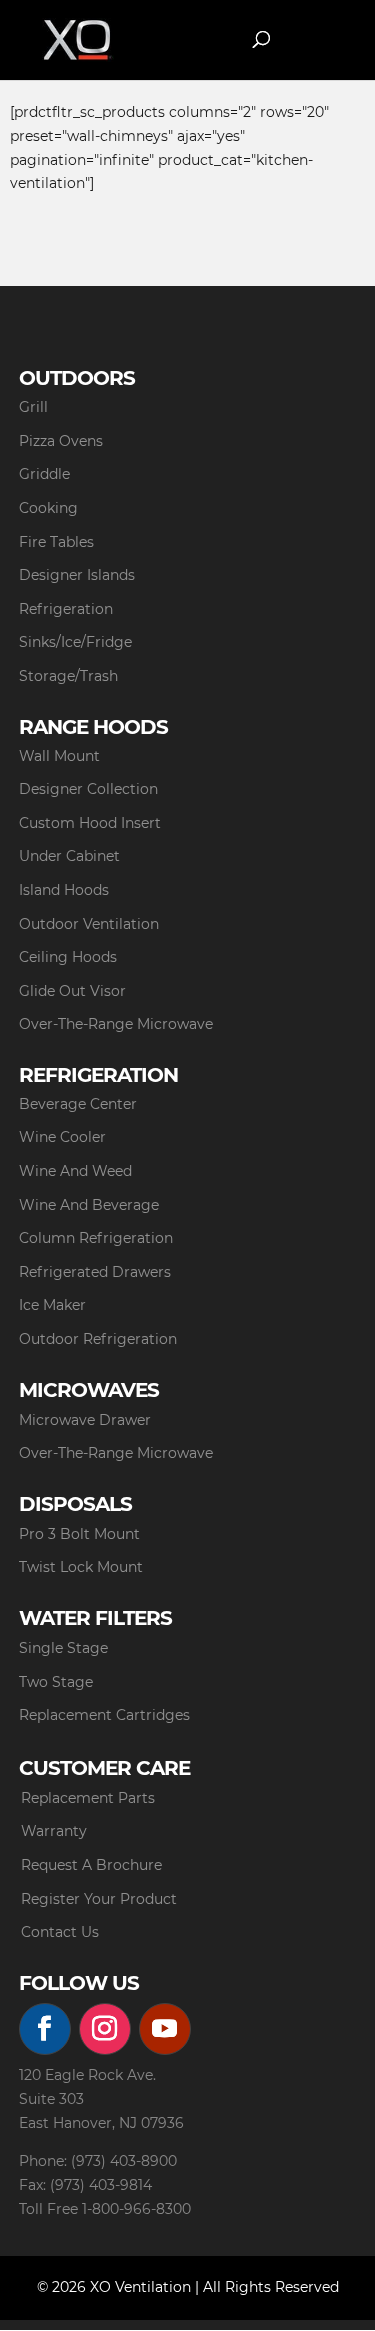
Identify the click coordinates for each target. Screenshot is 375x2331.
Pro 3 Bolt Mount (79, 1534)
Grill (33, 407)
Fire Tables (56, 542)
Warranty (54, 1831)
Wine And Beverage (89, 1205)
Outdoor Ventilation (89, 924)
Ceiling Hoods (68, 957)
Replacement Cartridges (104, 1715)
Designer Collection (88, 789)
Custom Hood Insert (90, 823)
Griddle (44, 474)
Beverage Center (78, 1104)
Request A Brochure (91, 1865)
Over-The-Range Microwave (116, 1024)
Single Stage (63, 1648)
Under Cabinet (69, 856)
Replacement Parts (88, 1798)
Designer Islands (77, 575)
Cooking (48, 508)
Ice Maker (52, 1305)
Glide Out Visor (72, 991)
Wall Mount (59, 756)
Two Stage (56, 1682)
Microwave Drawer (85, 1420)
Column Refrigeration (96, 1238)
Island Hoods (64, 890)
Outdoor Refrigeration (98, 1339)
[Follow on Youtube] (165, 2029)
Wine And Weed (75, 1171)
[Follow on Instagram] (105, 2029)
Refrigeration (66, 609)
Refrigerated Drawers (95, 1272)
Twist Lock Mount (81, 1567)
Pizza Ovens (61, 441)
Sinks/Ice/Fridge (75, 642)
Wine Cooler (62, 1137)
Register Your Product (99, 1899)
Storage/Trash (68, 676)
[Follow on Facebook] (45, 2029)
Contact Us (60, 1932)
